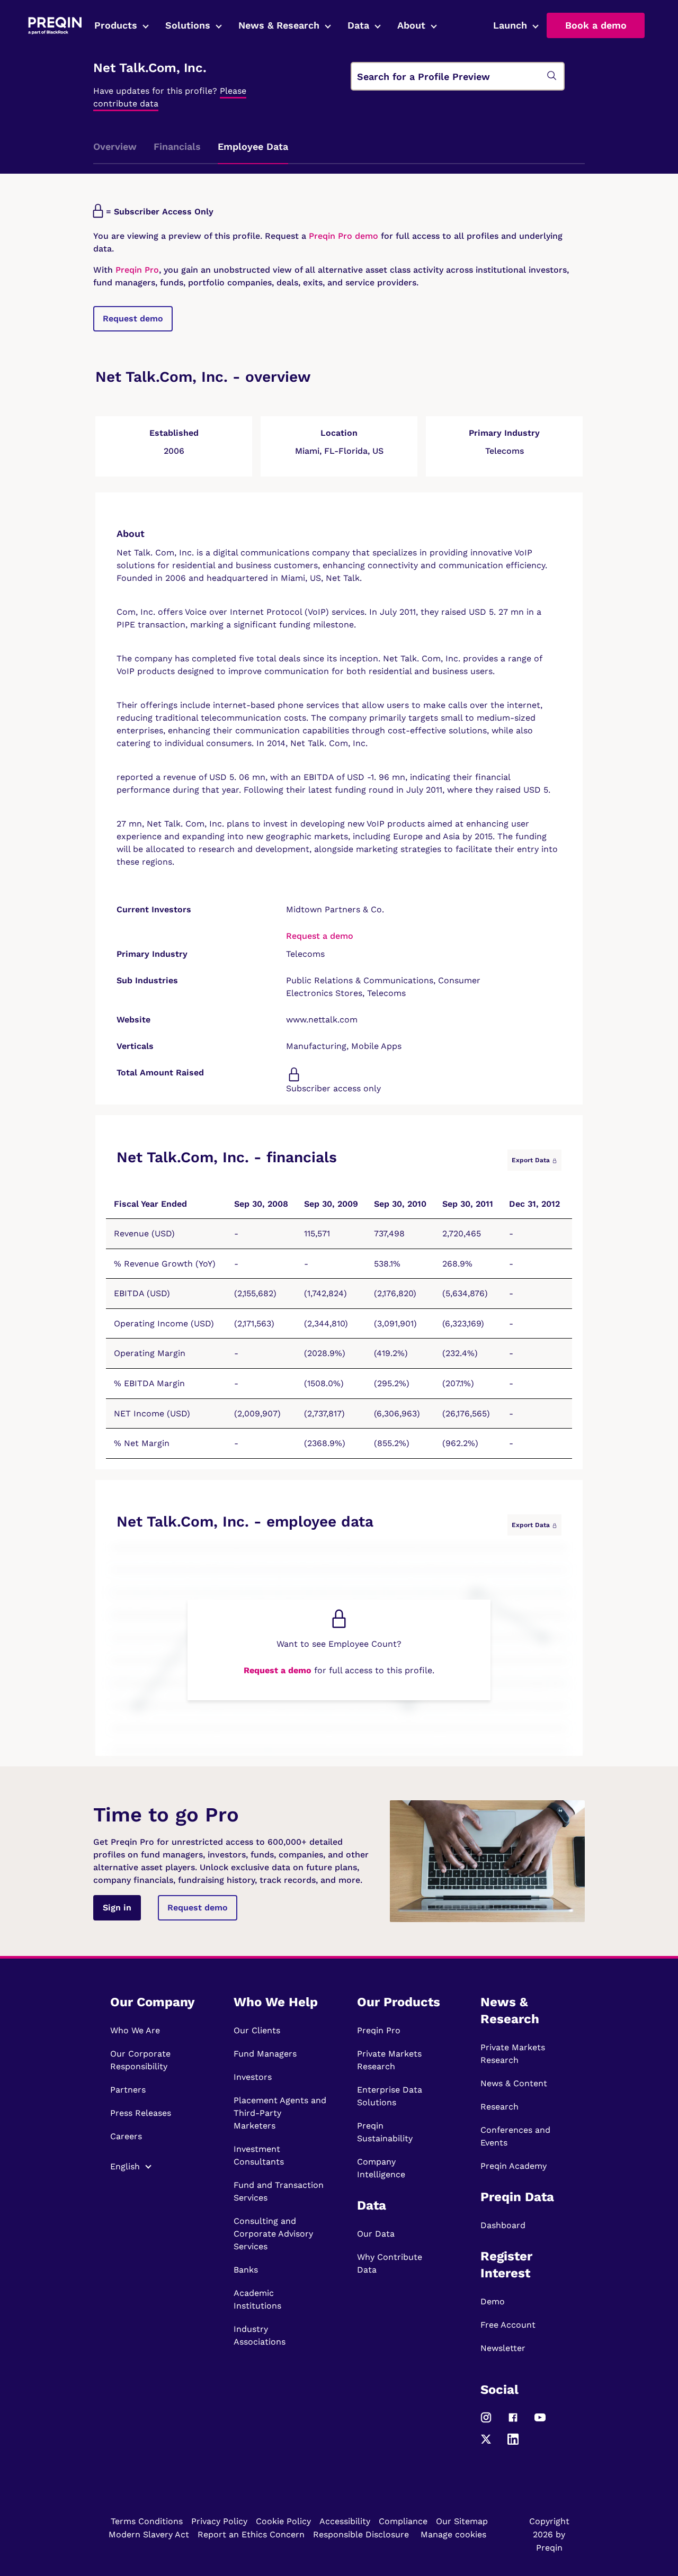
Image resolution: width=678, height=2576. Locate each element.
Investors (253, 2077)
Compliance (403, 2521)
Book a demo (596, 25)
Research (499, 2107)
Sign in (117, 1908)
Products (116, 25)
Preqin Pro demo (344, 236)
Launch (510, 25)
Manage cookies (453, 2534)
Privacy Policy (219, 2521)
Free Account (508, 2325)
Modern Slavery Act (149, 2534)
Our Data (376, 2234)
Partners (128, 2090)
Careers (126, 2136)
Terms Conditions (147, 2521)
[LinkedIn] (513, 2443)
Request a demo (320, 936)
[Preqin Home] (55, 26)
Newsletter (503, 2348)
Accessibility (345, 2521)
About (411, 25)
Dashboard (503, 2225)
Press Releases (141, 2113)
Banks (246, 2270)
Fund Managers (265, 2054)
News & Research (279, 25)
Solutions (188, 25)
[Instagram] (486, 2422)
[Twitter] (486, 2443)
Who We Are (135, 2030)
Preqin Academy (514, 2166)
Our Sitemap (462, 2521)
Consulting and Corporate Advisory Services (273, 2234)
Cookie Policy (283, 2521)
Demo (493, 2301)
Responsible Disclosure (361, 2534)
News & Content (514, 2083)
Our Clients (257, 2030)
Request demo (133, 318)
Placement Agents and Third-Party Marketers (280, 2113)
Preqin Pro (136, 270)
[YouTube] (540, 2422)
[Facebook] (513, 2422)
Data (358, 25)
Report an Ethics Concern (251, 2534)
